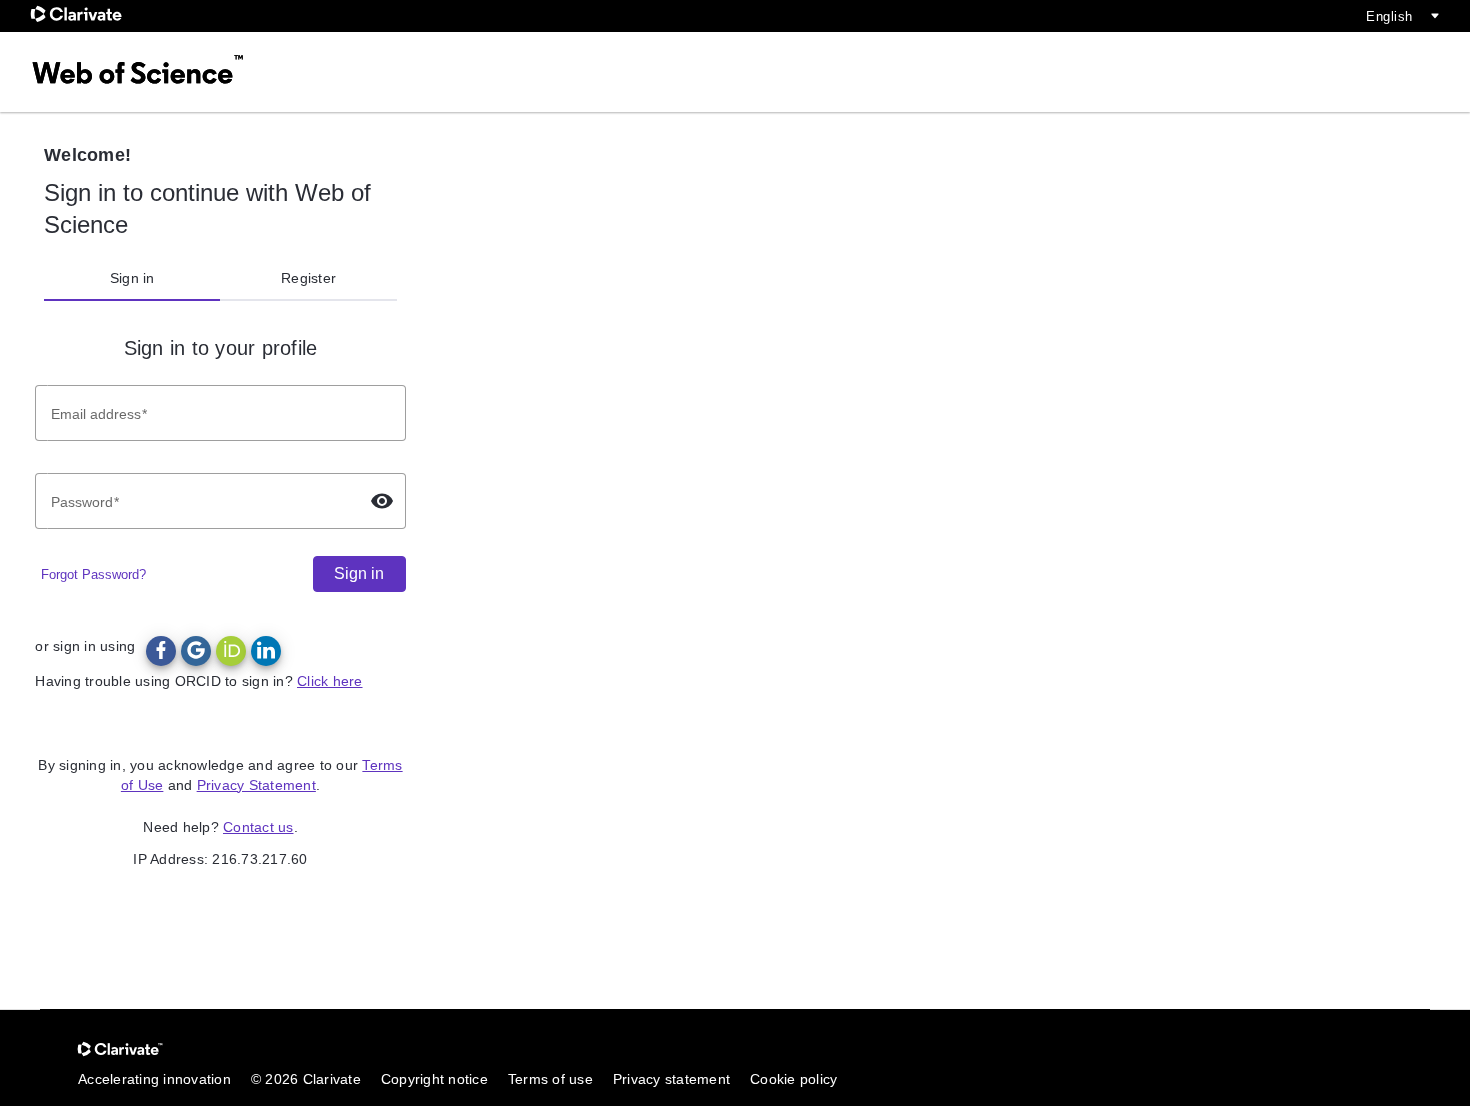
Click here (330, 681)
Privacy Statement (256, 785)
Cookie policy (793, 1079)
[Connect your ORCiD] (231, 651)
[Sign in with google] (196, 651)
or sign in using (85, 646)
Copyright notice (434, 1079)
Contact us (258, 827)
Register (308, 278)
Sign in (132, 278)
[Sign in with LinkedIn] (266, 651)
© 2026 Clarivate (306, 1079)
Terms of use (550, 1079)
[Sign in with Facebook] (161, 651)
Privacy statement (671, 1079)
